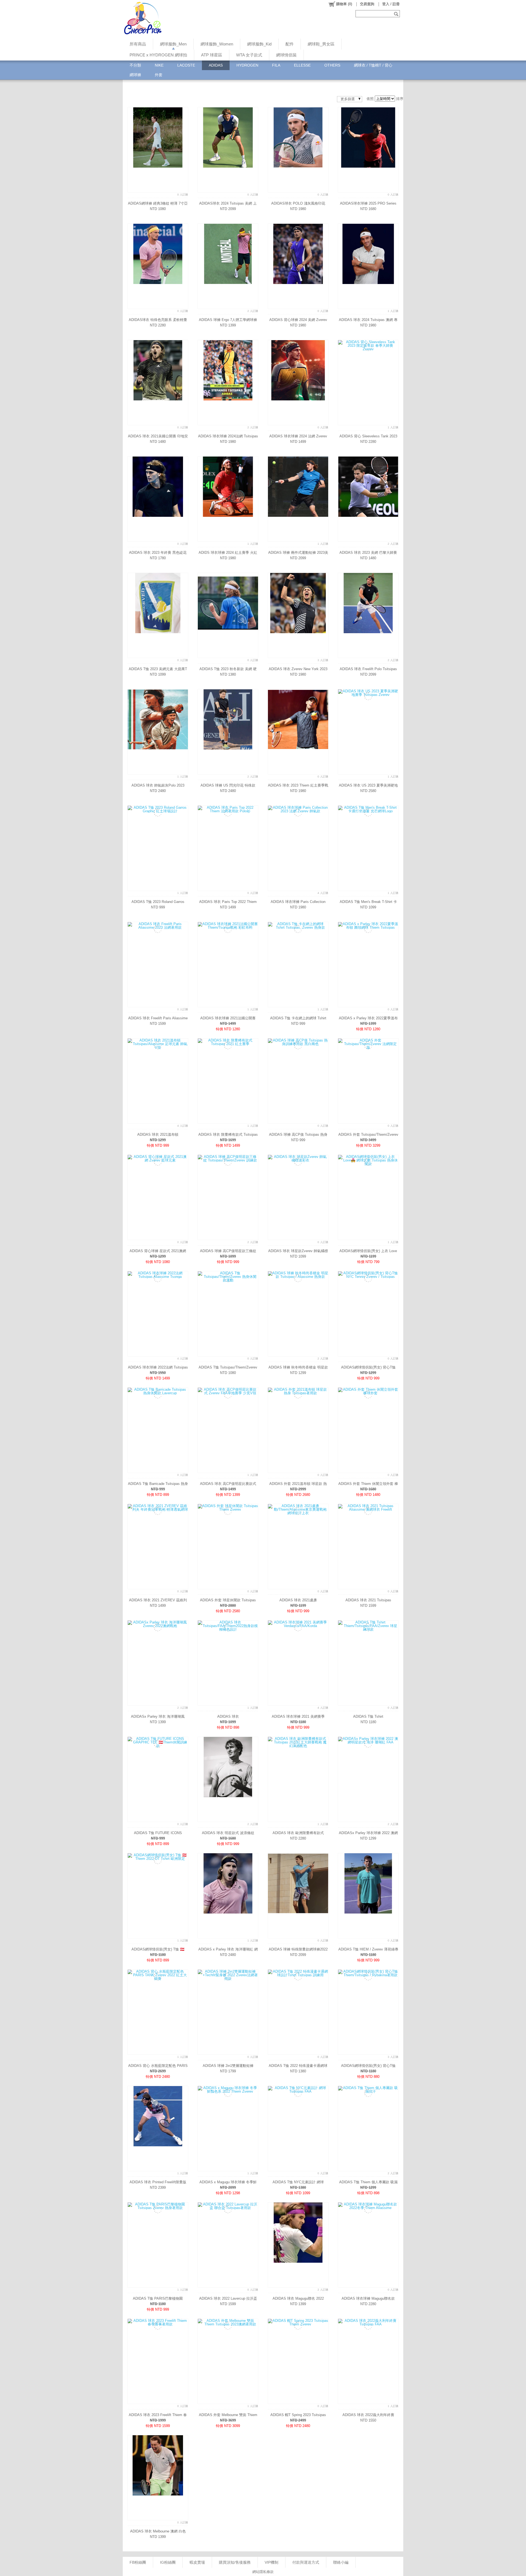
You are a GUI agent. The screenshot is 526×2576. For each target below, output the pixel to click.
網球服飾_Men (173, 44)
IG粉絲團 (168, 2562)
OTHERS (332, 65)
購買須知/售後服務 (235, 2562)
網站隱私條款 (263, 2572)
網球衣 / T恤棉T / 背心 (373, 65)
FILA (276, 65)
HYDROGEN (247, 65)
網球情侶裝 (286, 55)
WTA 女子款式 (249, 55)
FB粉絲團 (138, 2562)
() (344, 4)
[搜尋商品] (397, 14)
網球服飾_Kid (259, 44)
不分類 (135, 65)
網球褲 (135, 75)
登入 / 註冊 (391, 4)
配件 (290, 44)
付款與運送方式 (306, 2562)
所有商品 (138, 44)
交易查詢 (367, 4)
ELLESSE (302, 65)
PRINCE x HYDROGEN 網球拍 (158, 55)
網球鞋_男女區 (321, 44)
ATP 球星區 (212, 55)
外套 (159, 75)
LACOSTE (186, 65)
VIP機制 (271, 2562)
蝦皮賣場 (197, 2562)
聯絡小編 (341, 2562)
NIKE (159, 65)
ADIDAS (216, 65)
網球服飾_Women (217, 44)
